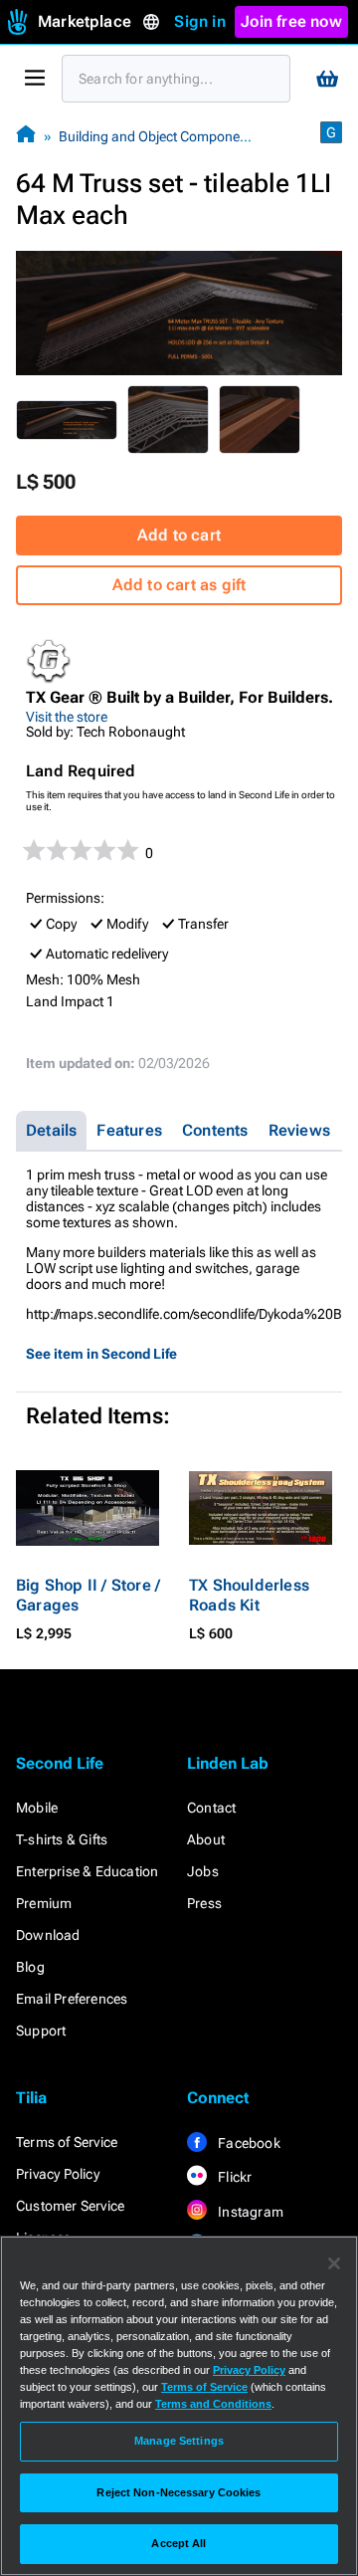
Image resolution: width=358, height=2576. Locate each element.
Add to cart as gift (179, 585)
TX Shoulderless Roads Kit (249, 1595)
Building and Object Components (159, 136)
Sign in (199, 21)
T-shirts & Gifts (62, 1839)
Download (48, 1935)
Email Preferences (72, 1999)
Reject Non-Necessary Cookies (179, 2492)
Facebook (248, 2143)
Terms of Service (67, 2142)
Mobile (37, 1808)
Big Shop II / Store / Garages (88, 1595)
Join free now (291, 21)
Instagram (249, 2212)
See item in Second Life (101, 1354)
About (206, 1839)
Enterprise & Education (87, 1871)
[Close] (334, 2263)
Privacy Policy (58, 2174)
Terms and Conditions (213, 2404)
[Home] (26, 136)
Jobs (203, 1871)
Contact (211, 1808)
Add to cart (179, 535)
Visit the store (67, 717)
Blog (30, 1967)
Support (41, 2031)
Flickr (233, 2177)
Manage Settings (179, 2441)
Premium (44, 1903)
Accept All (179, 2543)
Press (204, 1903)
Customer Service (70, 2206)
